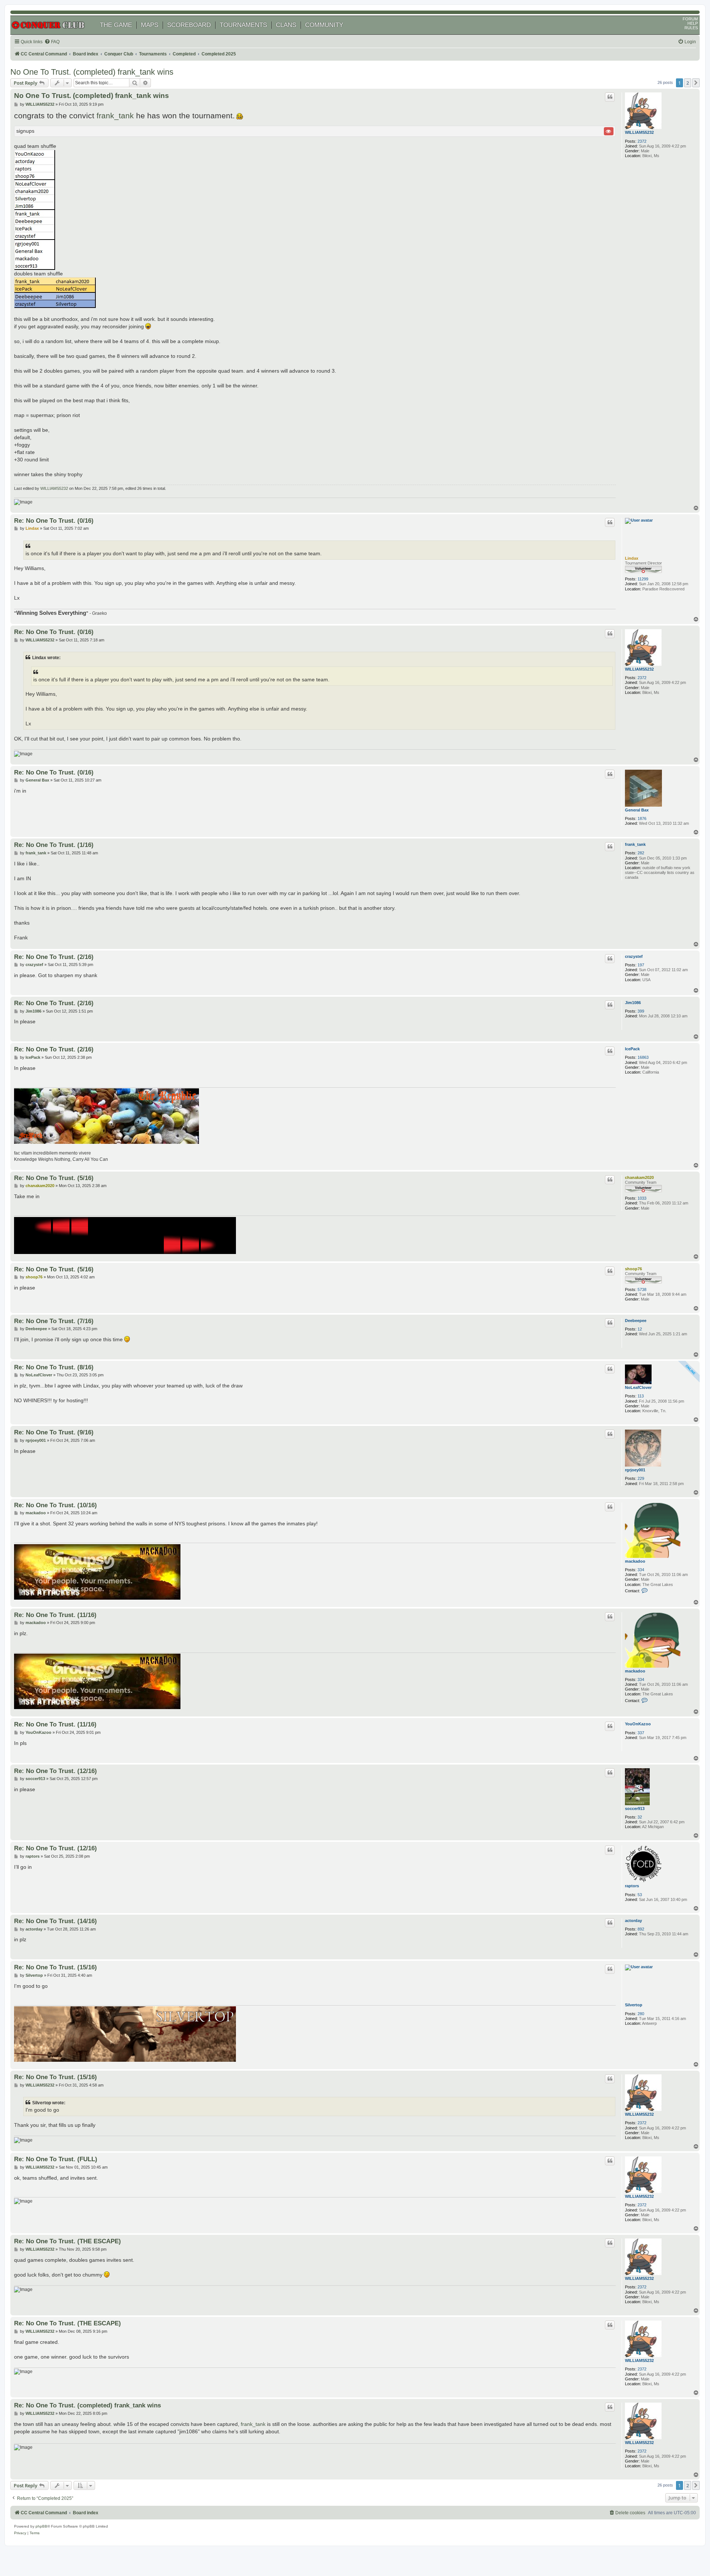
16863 (643, 1057)
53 (640, 1895)
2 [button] (688, 83)
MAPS (150, 25)
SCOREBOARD (189, 25)
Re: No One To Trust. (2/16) (54, 957)
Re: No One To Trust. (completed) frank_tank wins (87, 2405)
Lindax (632, 558)
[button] (696, 83)
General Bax (637, 810)
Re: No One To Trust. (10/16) (55, 1505)
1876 (642, 818)
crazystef (634, 956)
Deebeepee (636, 1321)
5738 (642, 1289)
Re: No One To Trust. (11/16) (55, 1615)
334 (641, 1570)
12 (640, 1329)
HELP (693, 23)
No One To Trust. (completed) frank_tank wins (92, 72)
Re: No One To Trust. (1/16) (54, 845)
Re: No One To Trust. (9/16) (54, 1432)
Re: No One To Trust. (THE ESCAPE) (67, 2241)
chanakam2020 (639, 1177)
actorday (633, 1921)
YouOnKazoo (638, 1724)
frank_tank (115, 116)
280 (641, 2014)
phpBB (41, 2526)
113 (641, 1396)
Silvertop (634, 2005)
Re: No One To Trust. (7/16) (54, 1321)
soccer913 (635, 1809)
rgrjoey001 (635, 1470)
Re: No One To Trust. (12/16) (55, 1771)
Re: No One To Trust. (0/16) (54, 521)
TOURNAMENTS (243, 25)
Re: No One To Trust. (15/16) (55, 1967)
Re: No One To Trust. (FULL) (56, 2159)
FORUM (690, 19)
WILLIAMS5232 (639, 132)
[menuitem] (52, 42)
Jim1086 (633, 1003)
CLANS (286, 25)
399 (641, 1011)
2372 (642, 141)
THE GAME (116, 25)
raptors (632, 1886)
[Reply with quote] (610, 97)
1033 (642, 1198)
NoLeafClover (638, 1387)
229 (641, 1478)
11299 (643, 579)
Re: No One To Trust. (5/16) (54, 1178)
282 (641, 853)
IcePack (632, 1049)
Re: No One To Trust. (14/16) (55, 1921)
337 (641, 1733)
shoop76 (633, 1269)
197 (641, 965)
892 (641, 1929)
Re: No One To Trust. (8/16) (54, 1367)
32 (640, 1817)
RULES (691, 28)
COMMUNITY (324, 25)
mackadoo (635, 1561)
